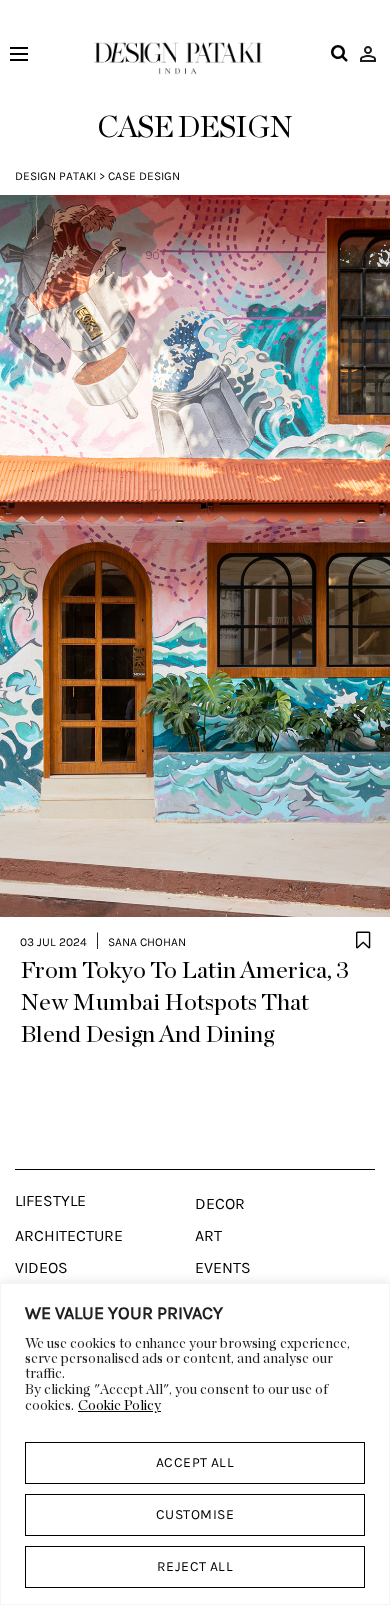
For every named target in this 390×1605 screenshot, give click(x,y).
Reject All (195, 1566)
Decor (220, 1204)
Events (223, 1268)
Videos (41, 1268)
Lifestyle (50, 1201)
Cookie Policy (119, 1406)
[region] (195, 1444)
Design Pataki (55, 176)
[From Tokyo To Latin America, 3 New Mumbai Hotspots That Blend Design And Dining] (195, 556)
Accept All (195, 1462)
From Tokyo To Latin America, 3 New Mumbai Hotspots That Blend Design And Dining (184, 1003)
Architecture (69, 1236)
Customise (195, 1514)
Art (208, 1236)
